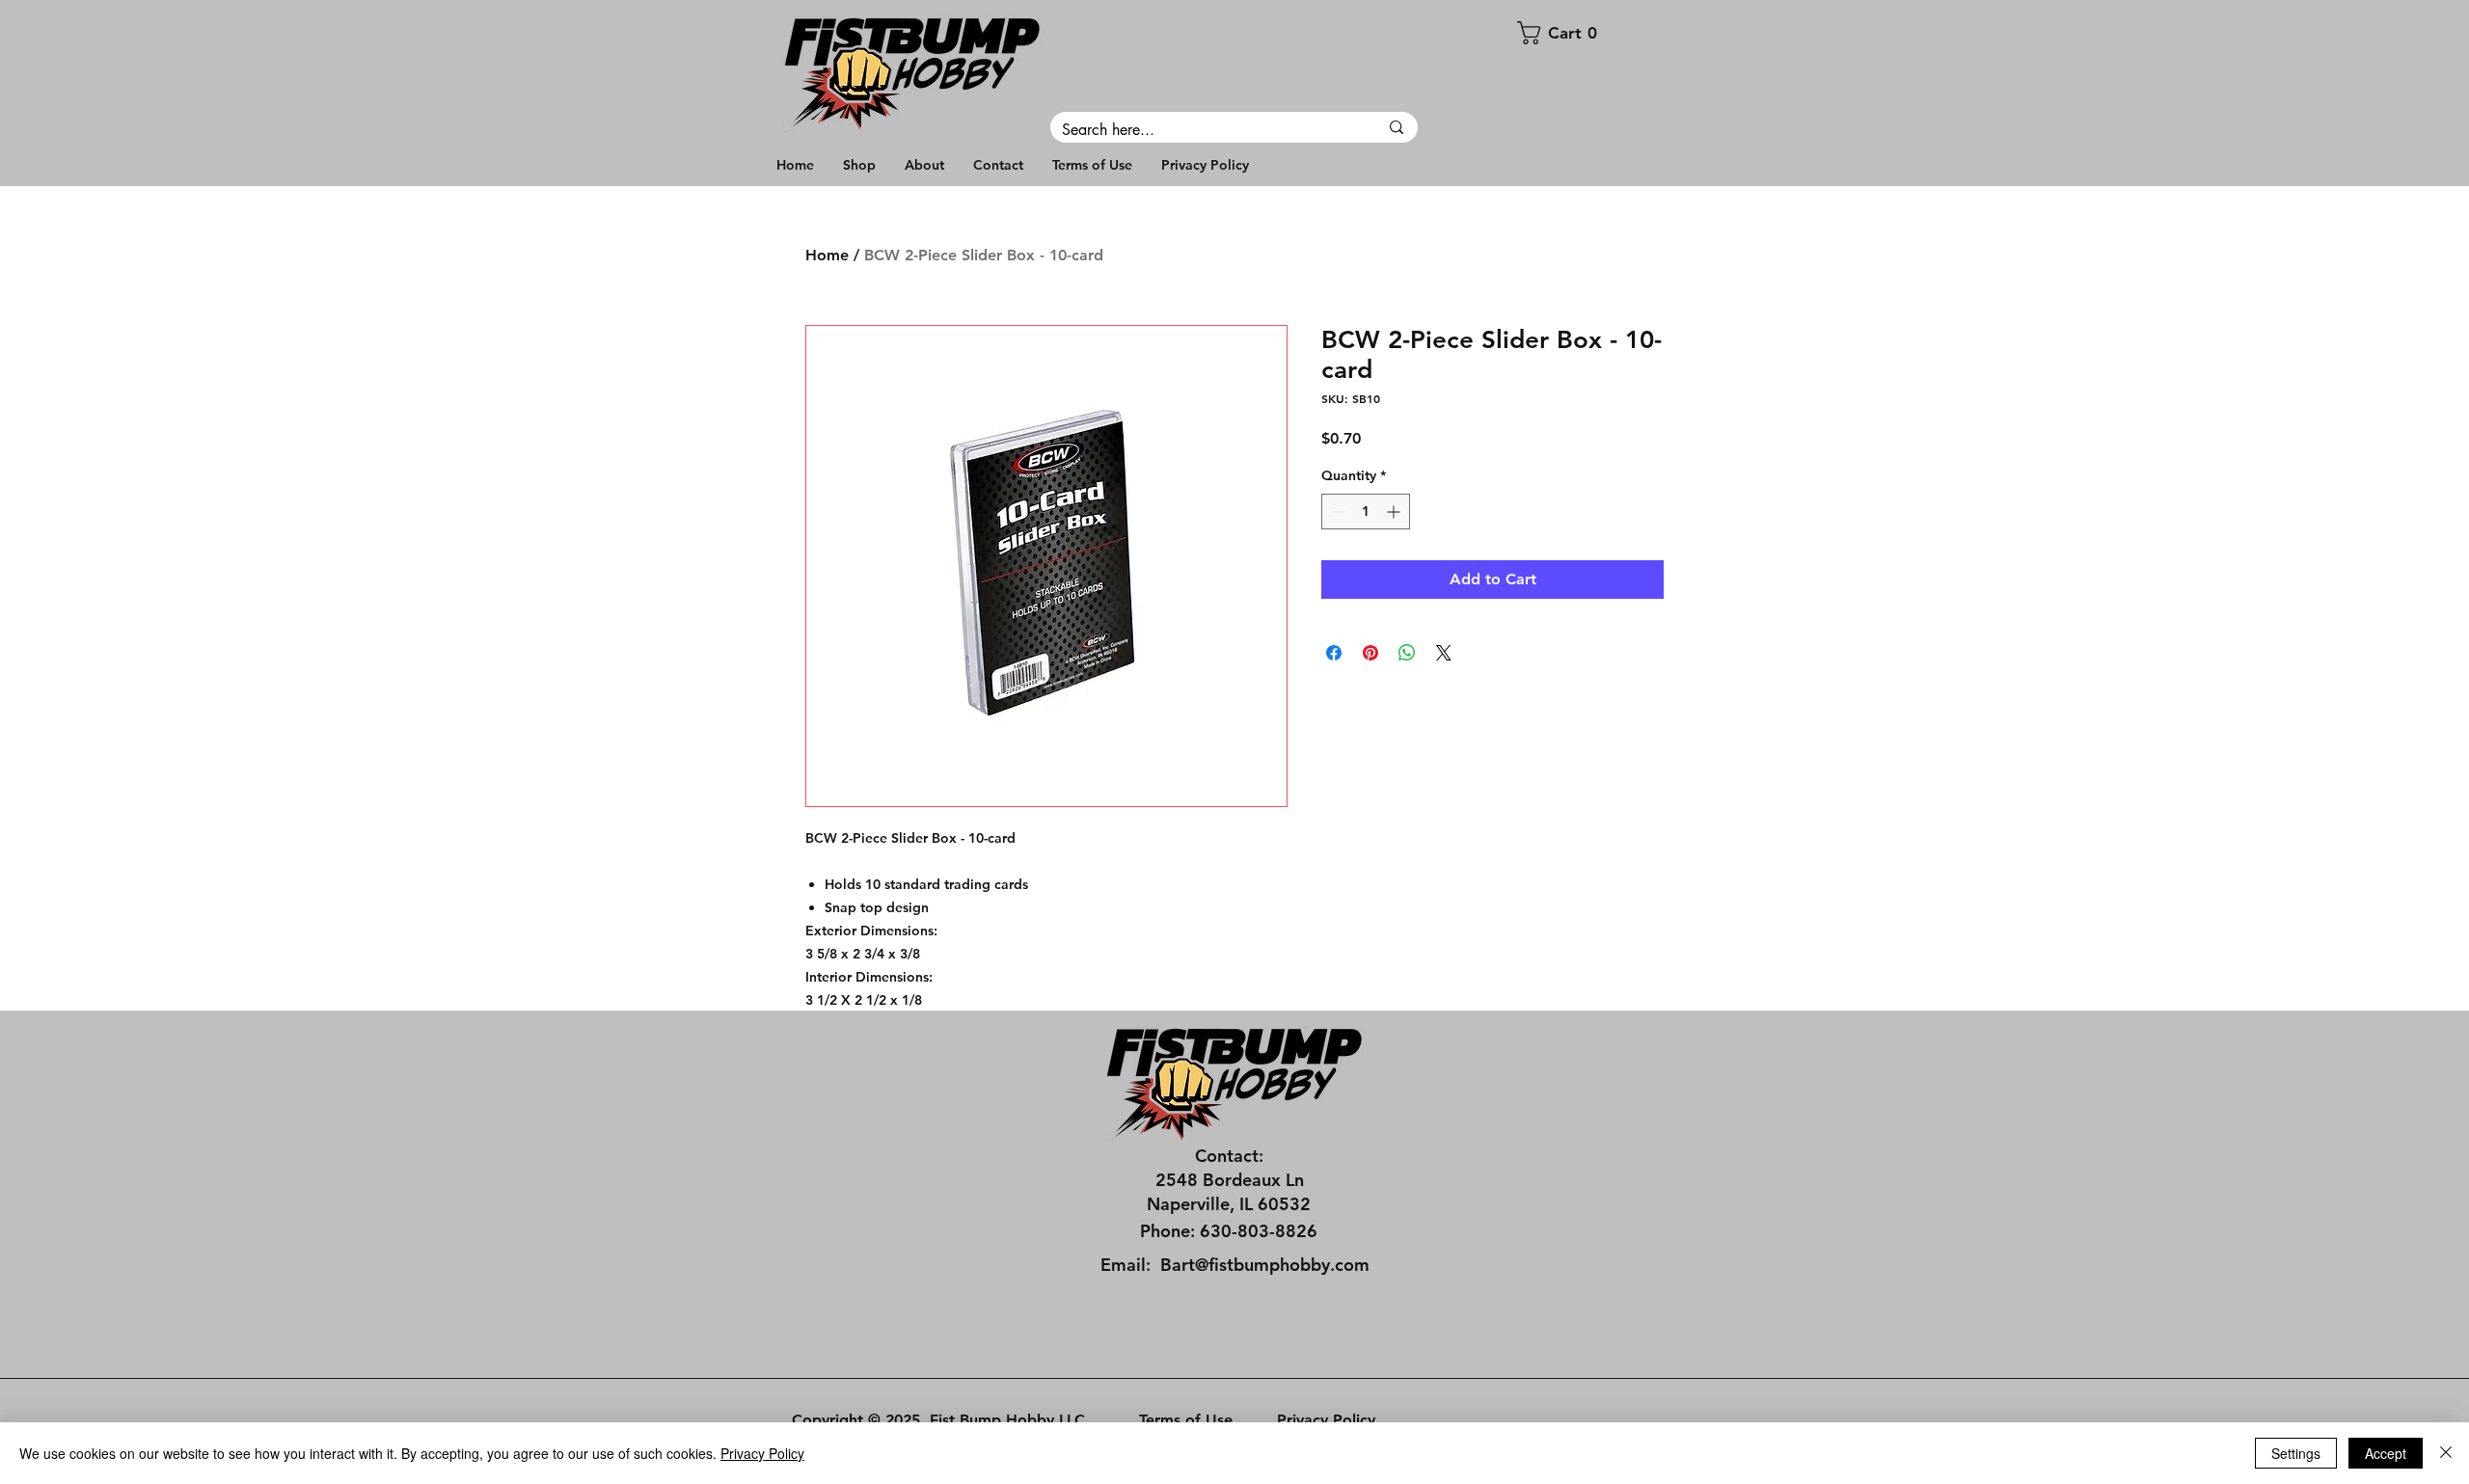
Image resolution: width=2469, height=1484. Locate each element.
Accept (2386, 1453)
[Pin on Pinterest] (1370, 653)
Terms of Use (1186, 1420)
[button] (1595, 33)
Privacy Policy (1326, 1420)
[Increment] (1395, 512)
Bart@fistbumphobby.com (1265, 1265)
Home (827, 255)
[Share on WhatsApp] (1407, 653)
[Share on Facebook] (1334, 653)
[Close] (2446, 1453)
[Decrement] (1336, 512)
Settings (2296, 1453)
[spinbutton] (1366, 512)
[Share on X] (1444, 653)
